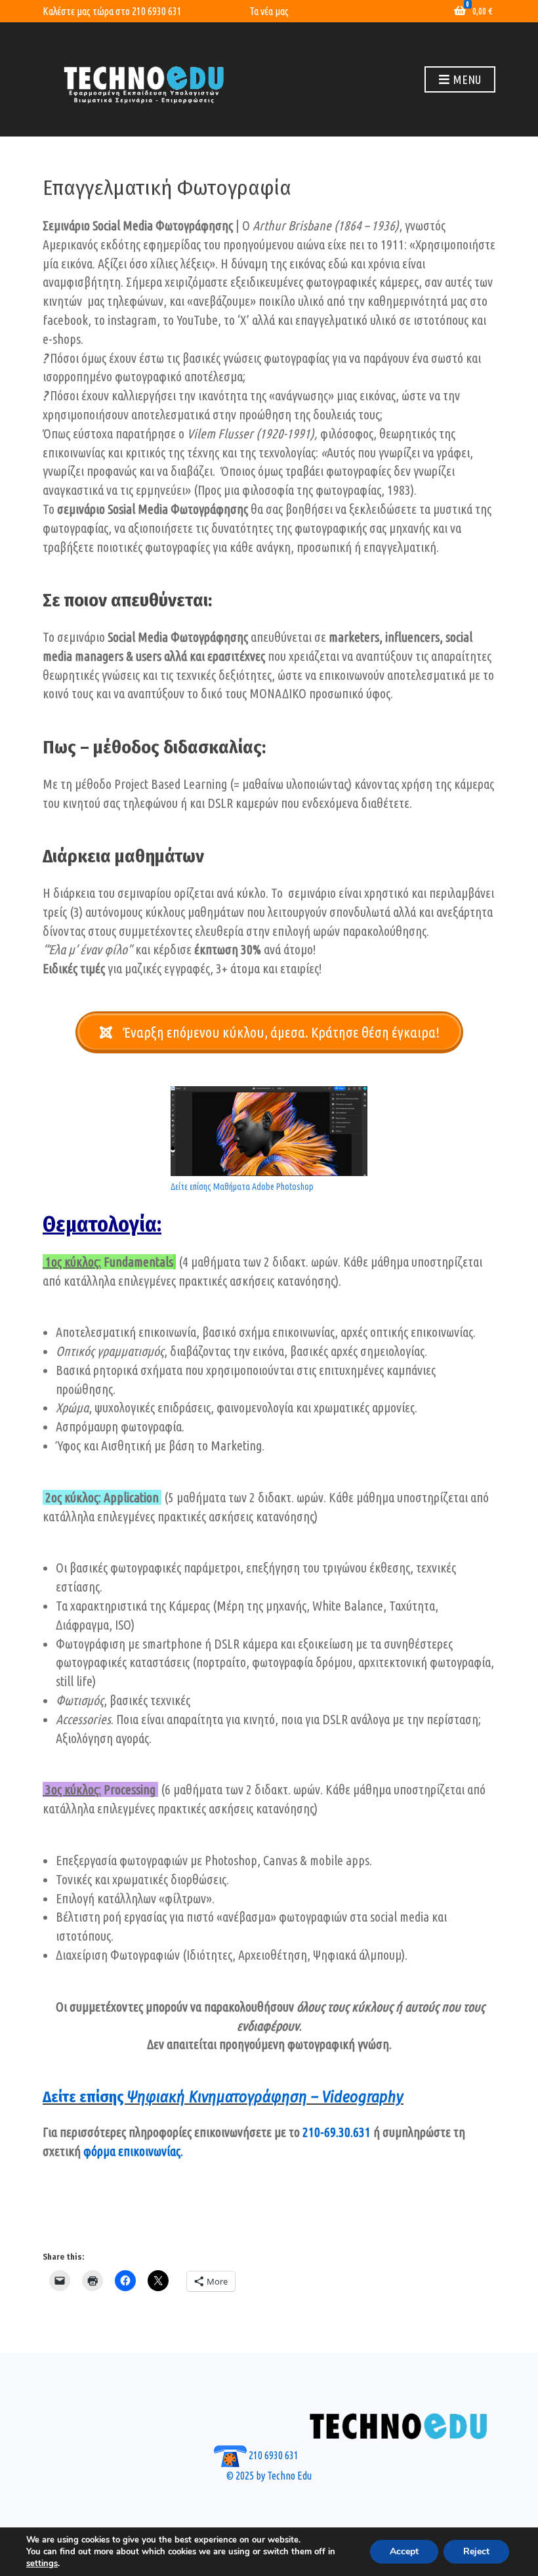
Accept (404, 2551)
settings (42, 2564)
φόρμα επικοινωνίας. (133, 2151)
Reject (476, 2551)
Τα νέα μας (269, 11)
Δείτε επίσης (223, 2097)
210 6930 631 (157, 11)
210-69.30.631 (337, 2132)
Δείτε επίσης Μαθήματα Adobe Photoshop (242, 1187)
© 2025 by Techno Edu (269, 2476)
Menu (466, 79)
